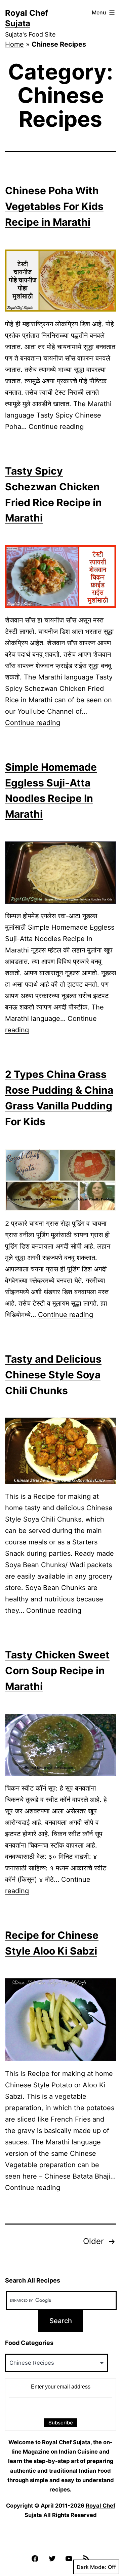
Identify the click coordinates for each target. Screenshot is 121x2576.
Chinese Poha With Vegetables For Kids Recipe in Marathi (54, 206)
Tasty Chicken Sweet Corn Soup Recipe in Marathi (57, 1670)
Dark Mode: (91, 2567)
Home (14, 44)
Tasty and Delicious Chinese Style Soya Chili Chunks (53, 1375)
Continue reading (56, 427)
